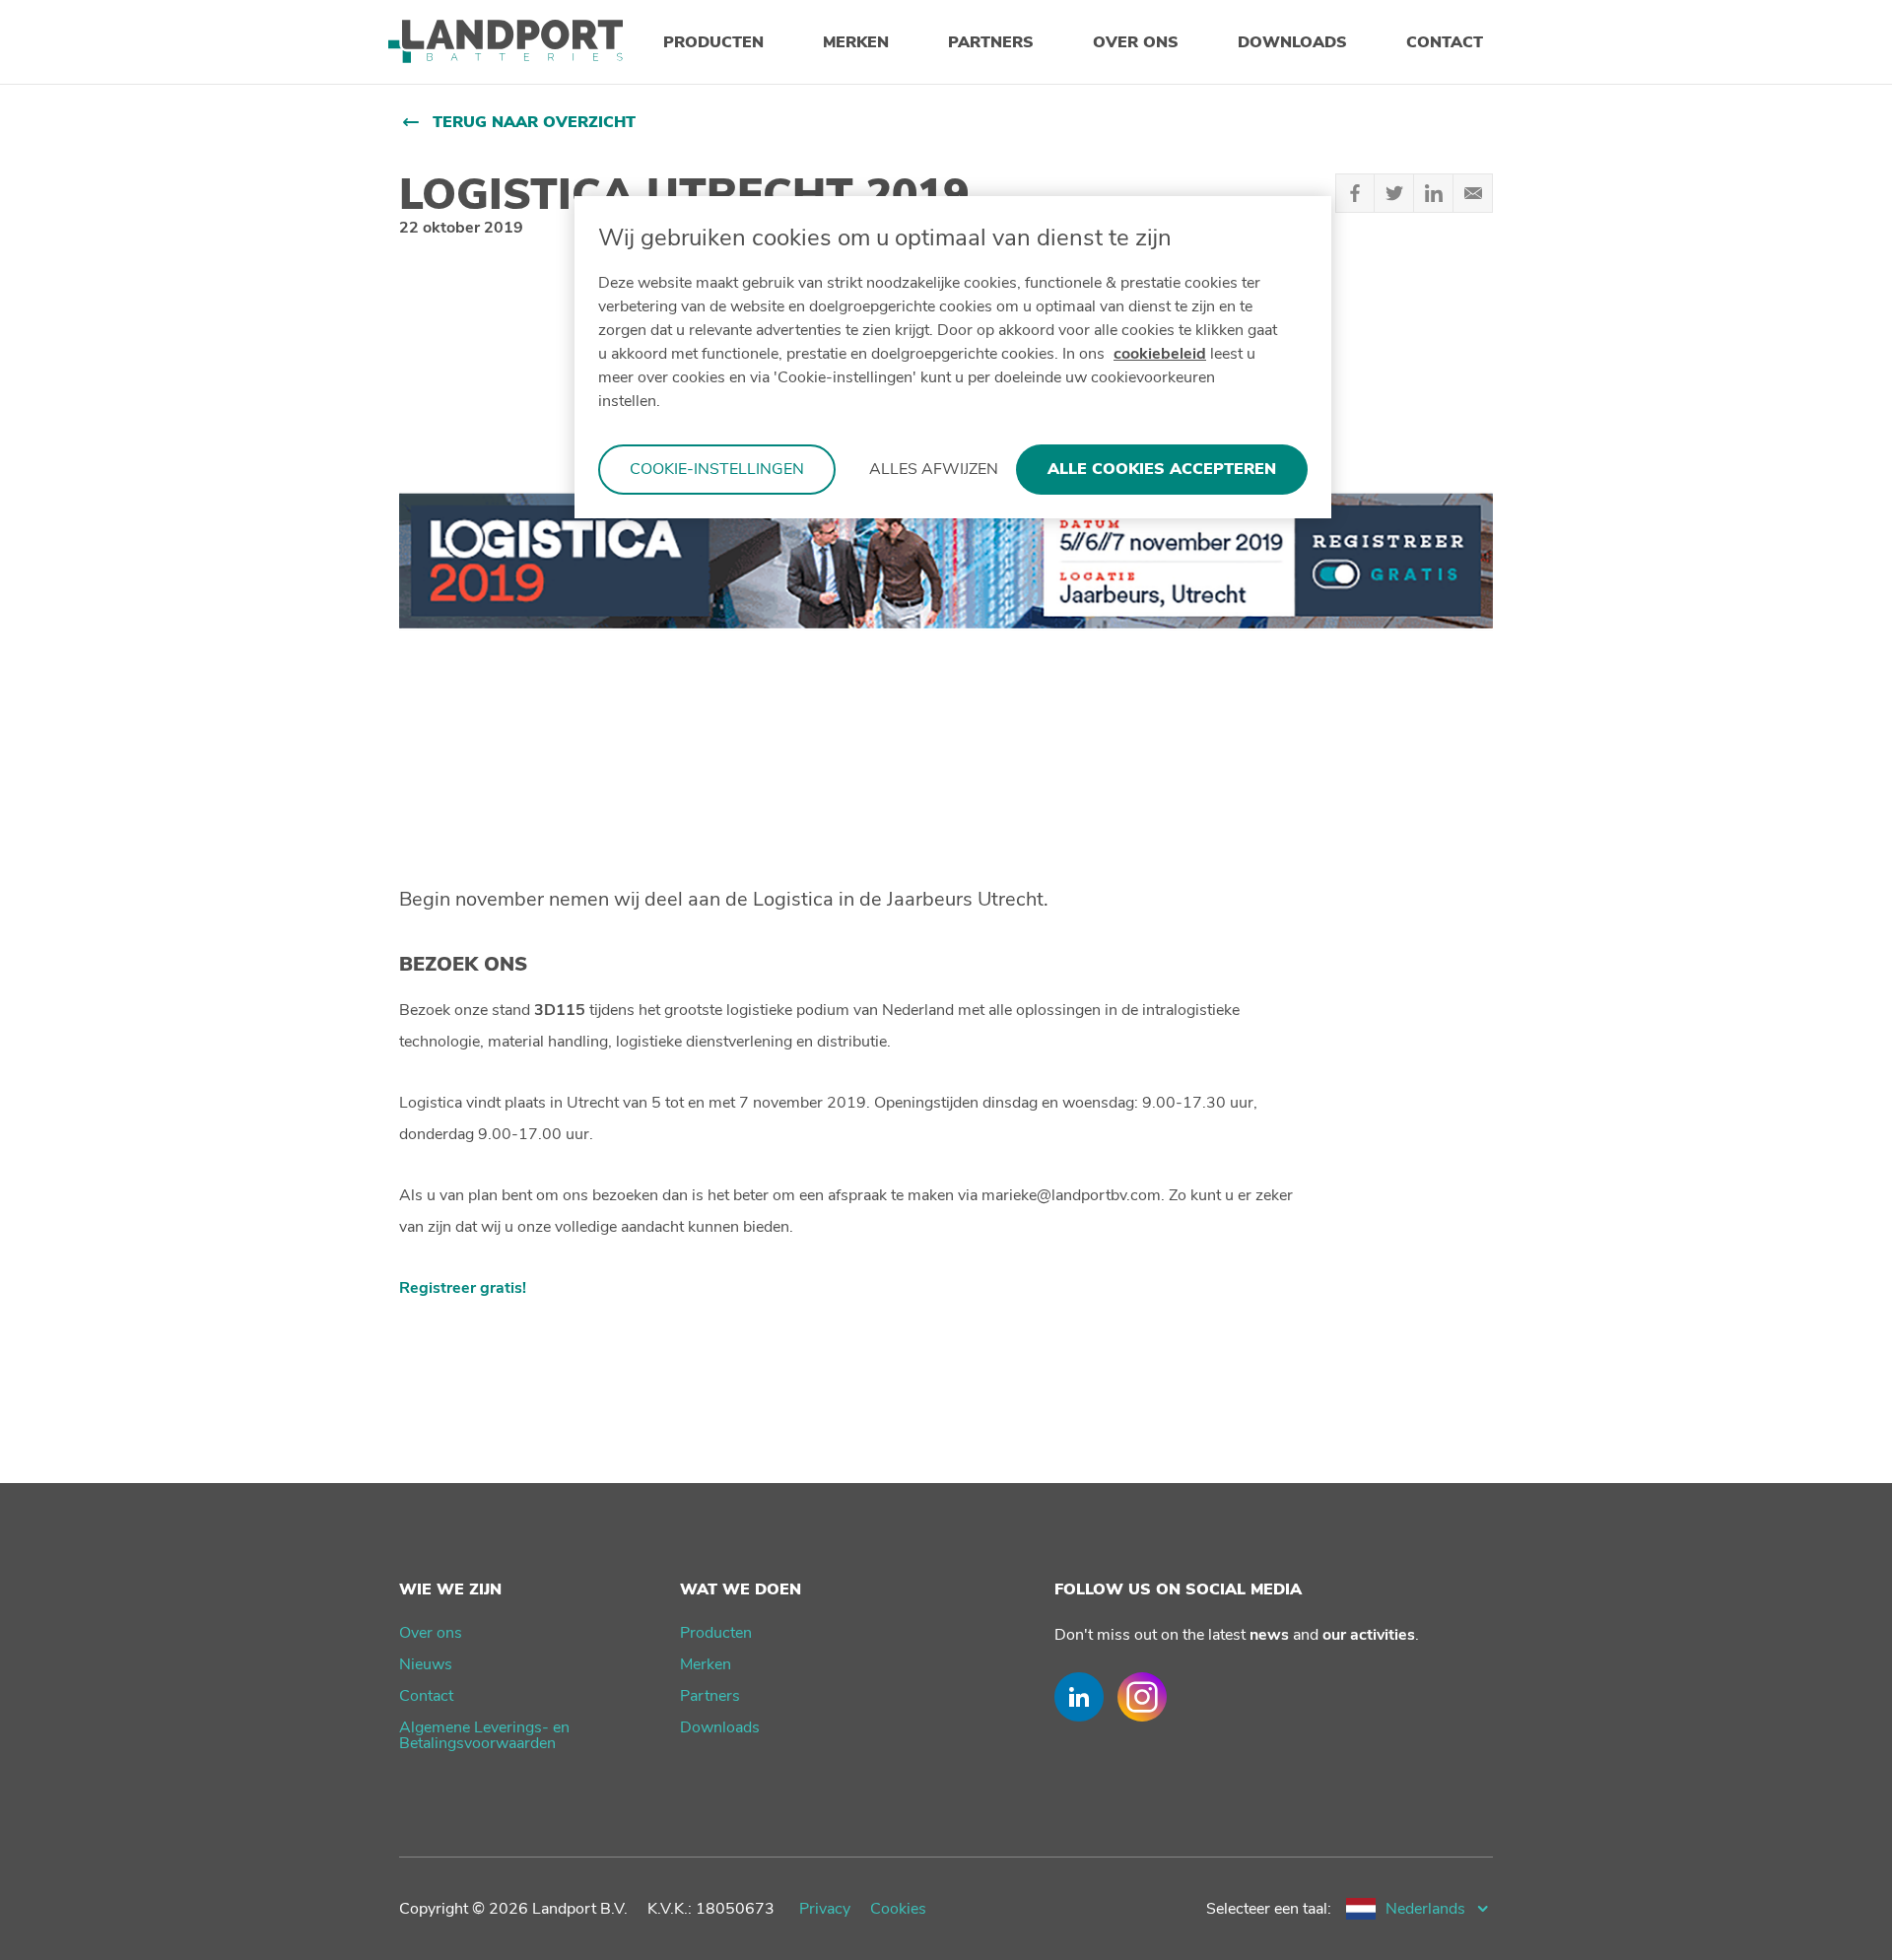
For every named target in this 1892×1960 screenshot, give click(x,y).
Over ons (431, 1633)
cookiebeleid (1160, 354)
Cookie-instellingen (717, 469)
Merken (706, 1664)
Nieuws (426, 1664)
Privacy (825, 1909)
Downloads (720, 1727)
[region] (953, 357)
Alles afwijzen (934, 469)
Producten (716, 1633)
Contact (426, 1696)
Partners (710, 1696)
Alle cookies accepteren (1162, 469)
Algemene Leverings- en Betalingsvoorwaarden (484, 1735)
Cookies (898, 1909)
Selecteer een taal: (1269, 1909)
